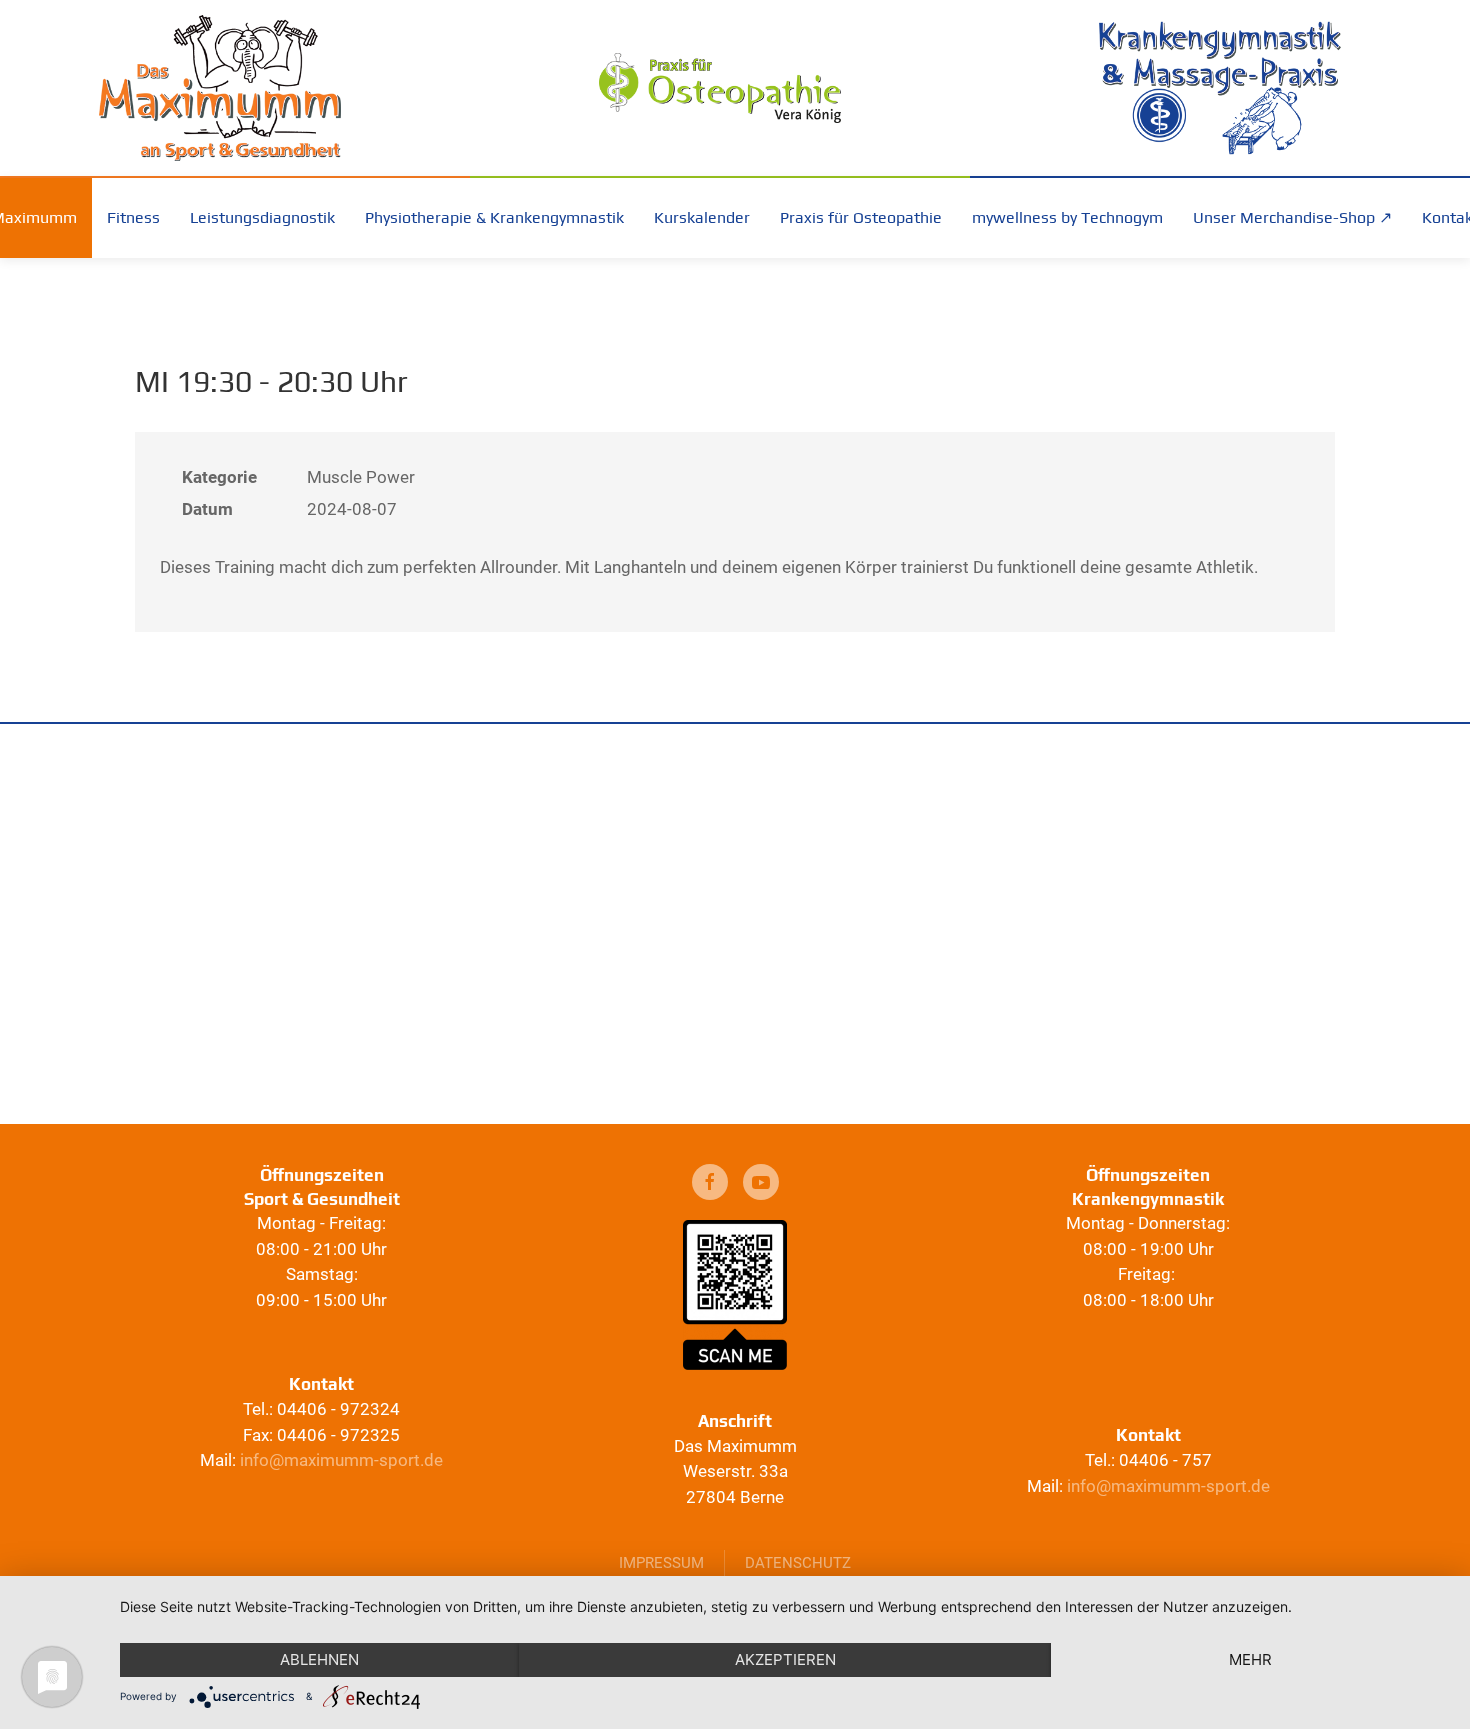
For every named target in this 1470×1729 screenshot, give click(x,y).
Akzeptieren (785, 1659)
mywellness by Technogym (1067, 217)
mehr (1250, 1659)
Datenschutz (798, 1563)
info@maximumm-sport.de (341, 1460)
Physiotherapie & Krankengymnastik (494, 217)
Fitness (133, 217)
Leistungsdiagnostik (262, 217)
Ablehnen (319, 1659)
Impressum (661, 1563)
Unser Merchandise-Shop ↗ (1292, 217)
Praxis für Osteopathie (861, 217)
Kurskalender (702, 217)
